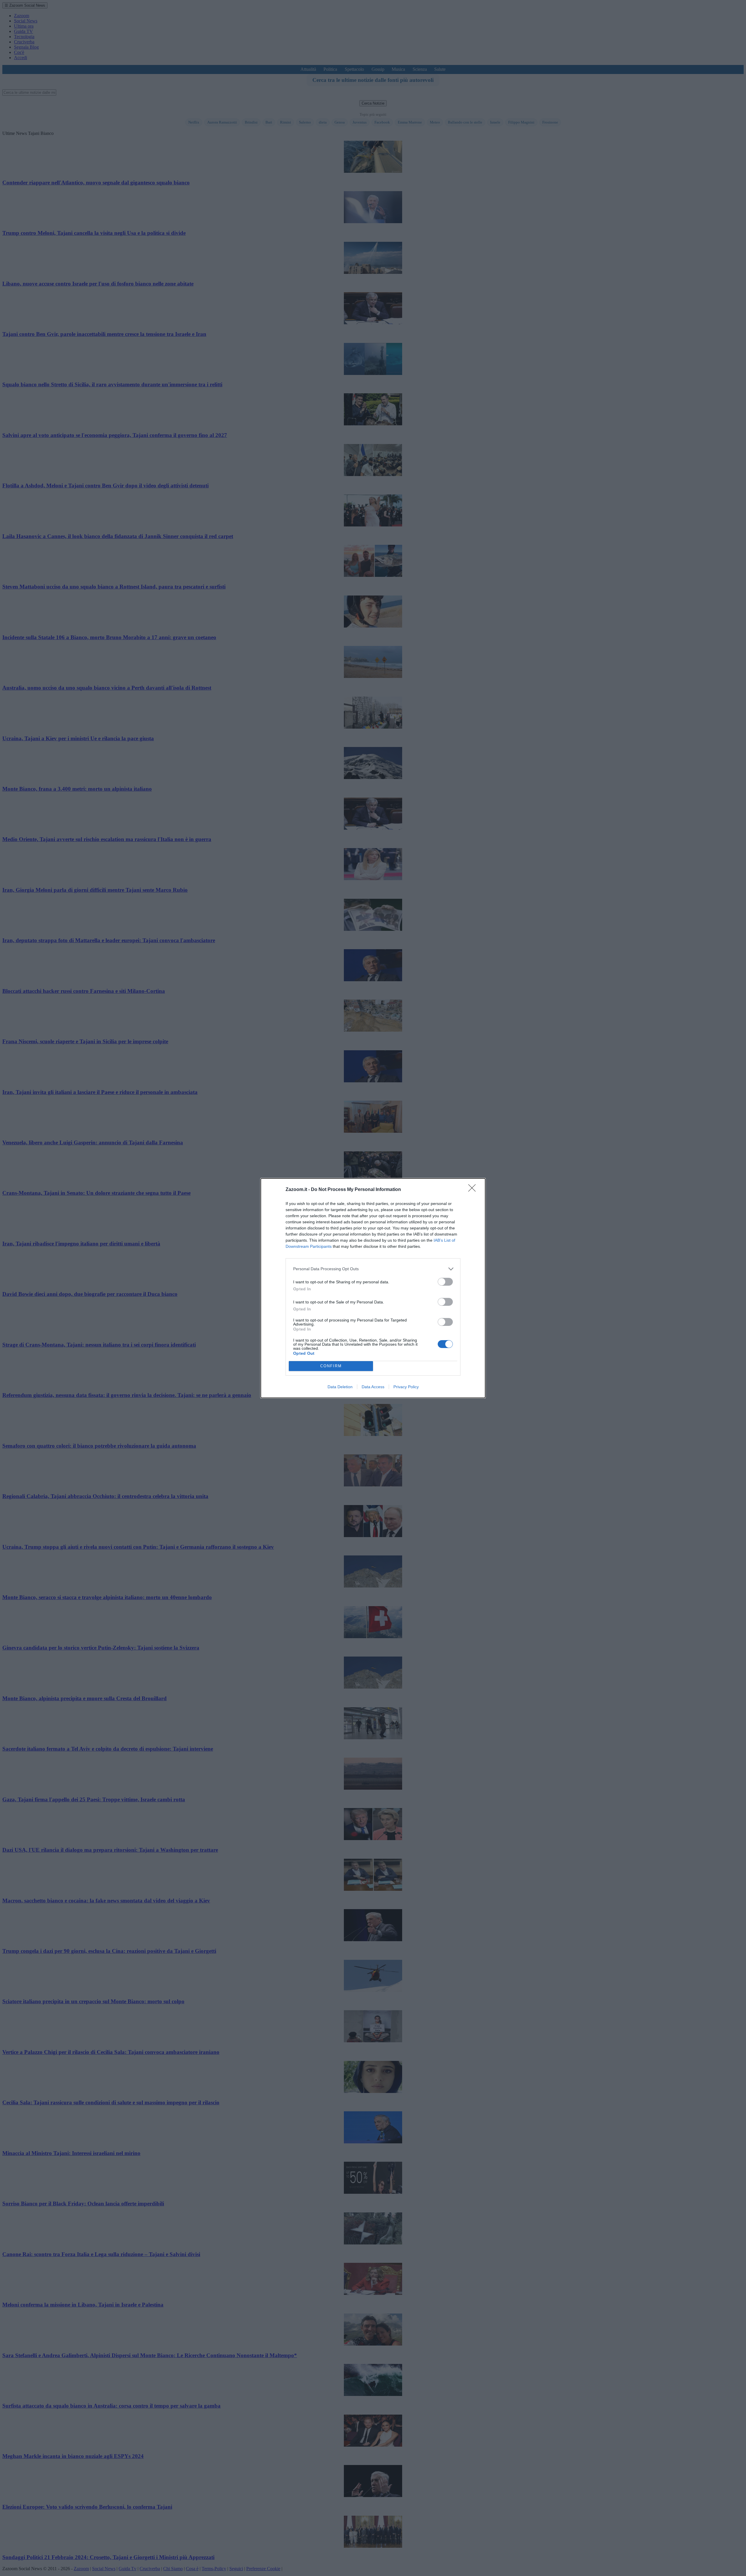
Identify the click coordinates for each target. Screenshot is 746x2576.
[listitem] (373, 1269)
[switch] (445, 1282)
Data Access (373, 1387)
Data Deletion (340, 1387)
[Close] (474, 1190)
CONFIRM (331, 1366)
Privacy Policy (406, 1387)
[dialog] (373, 1288)
